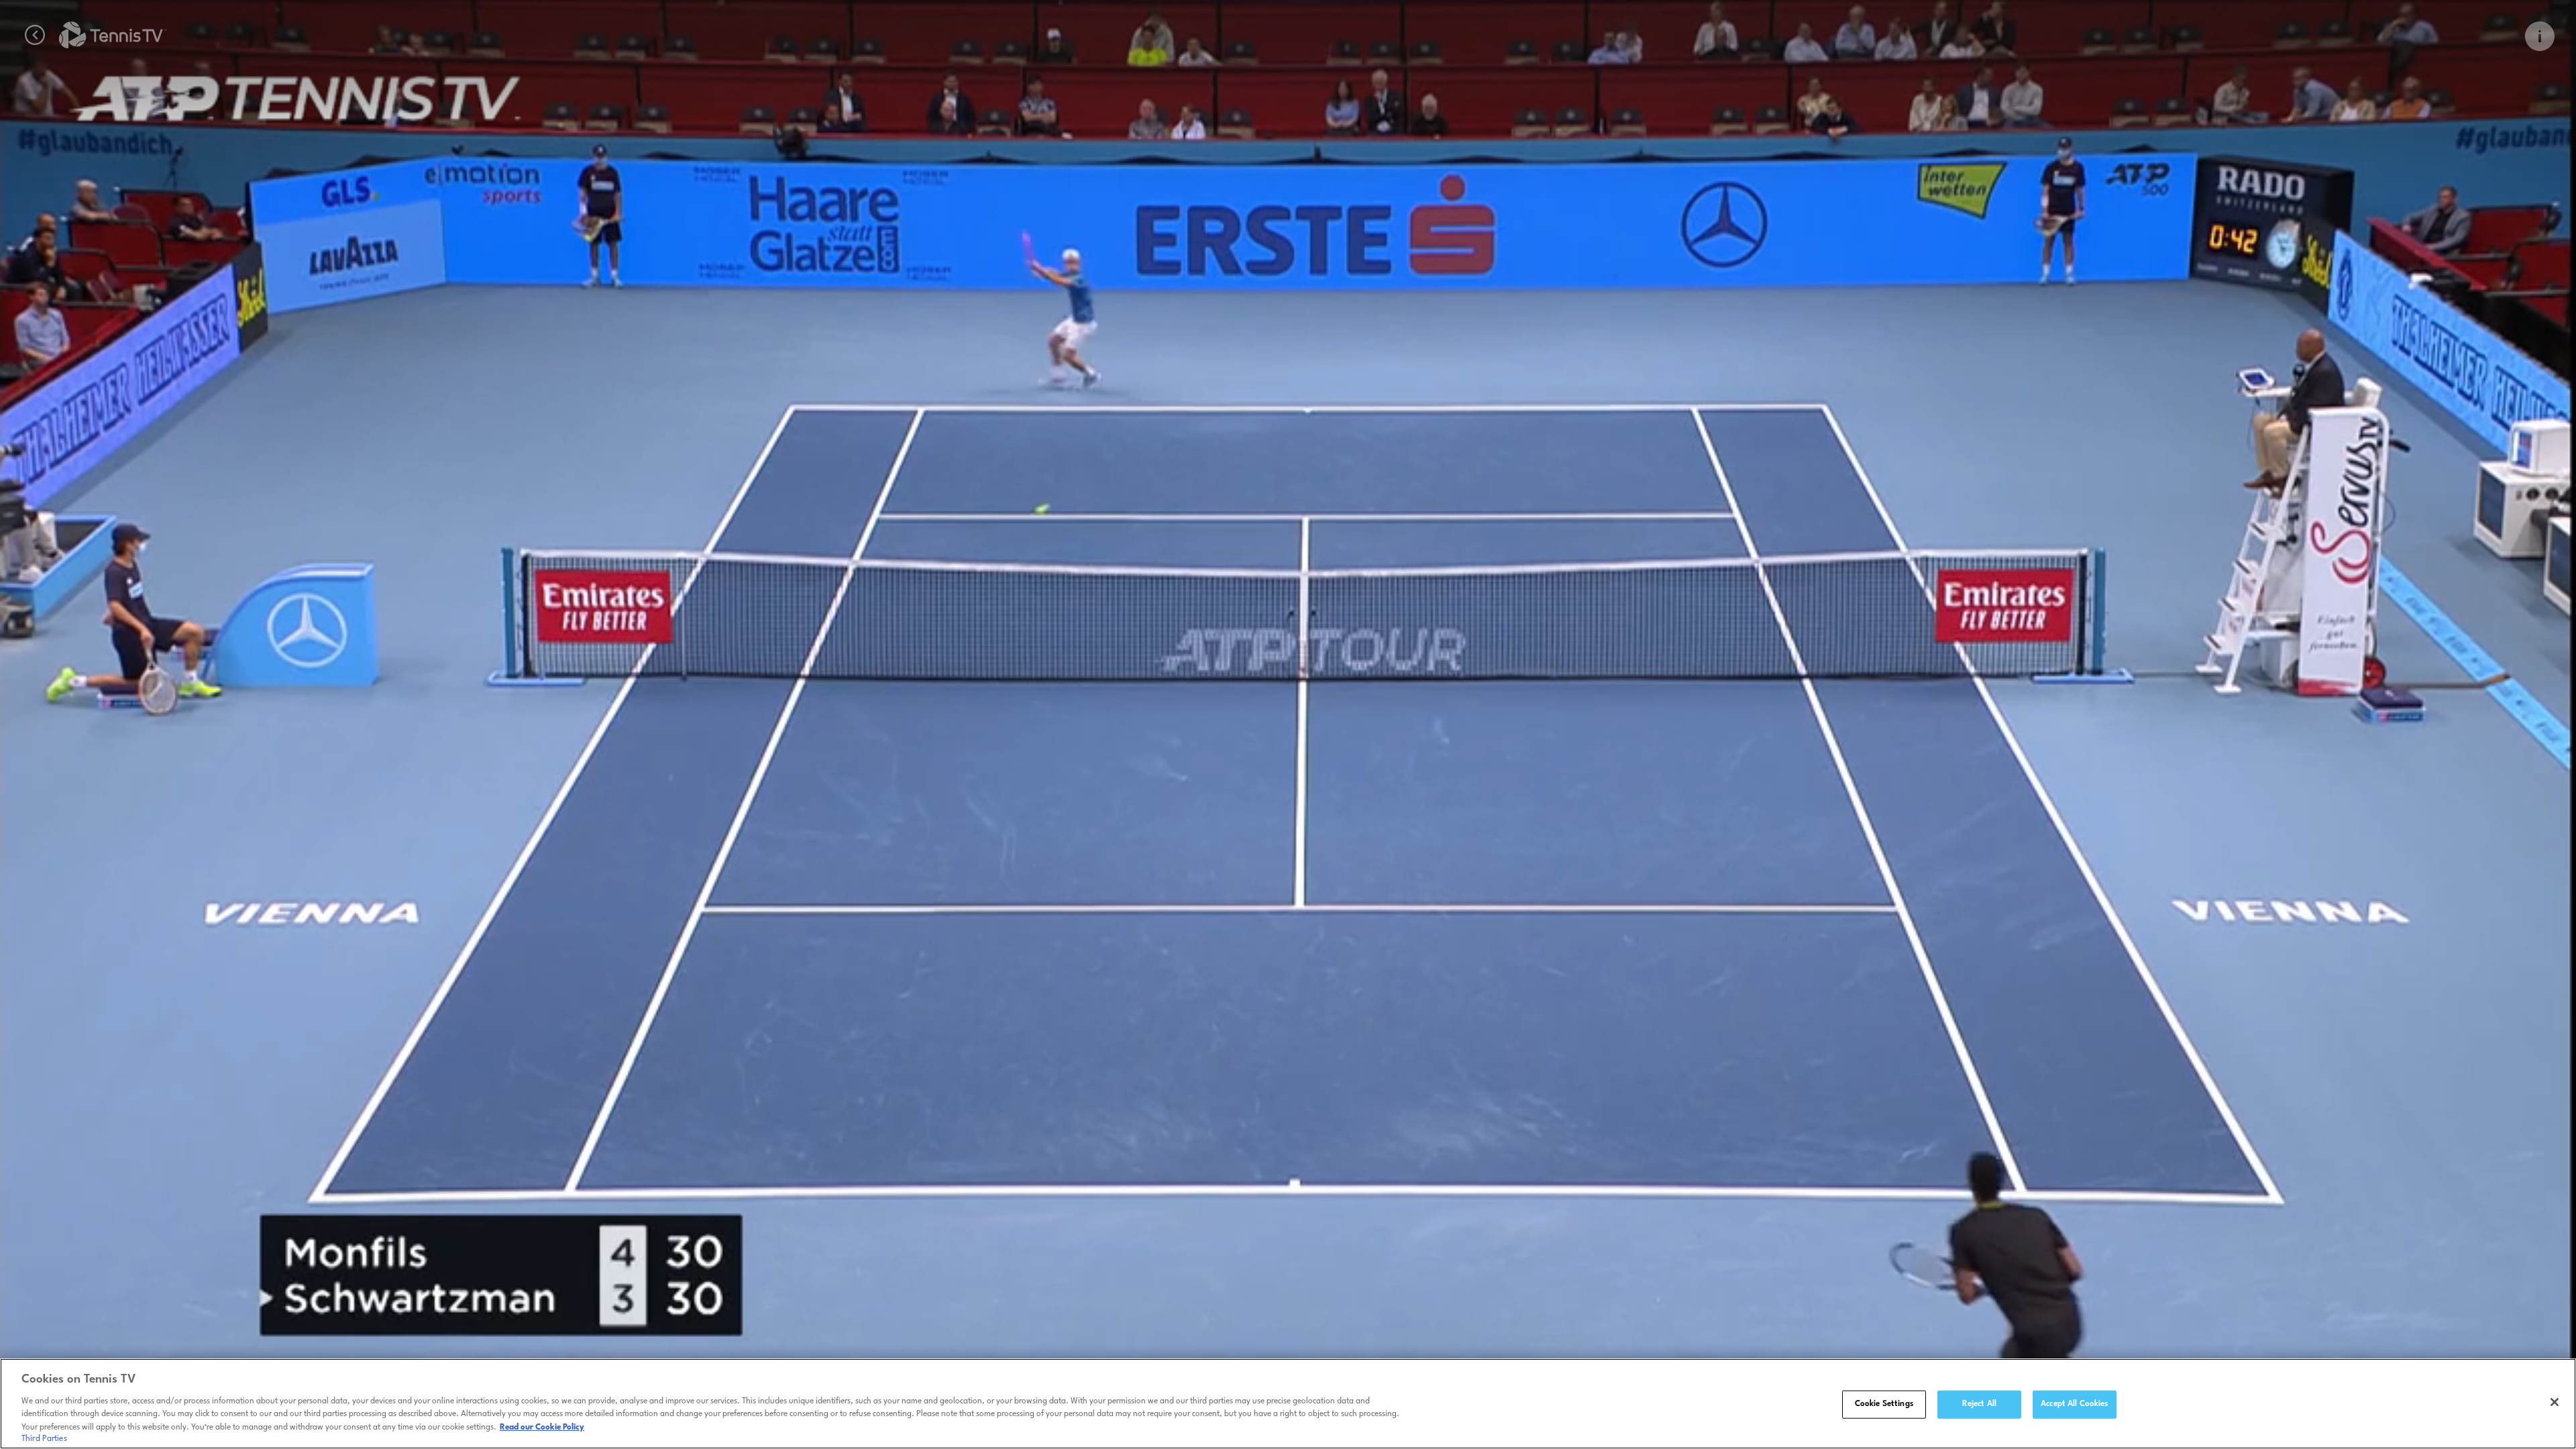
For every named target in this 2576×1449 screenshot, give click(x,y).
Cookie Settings (1884, 1404)
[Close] (2555, 1402)
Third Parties (44, 1438)
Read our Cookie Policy (542, 1427)
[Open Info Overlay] (2540, 36)
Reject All (1979, 1404)
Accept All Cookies (2074, 1404)
